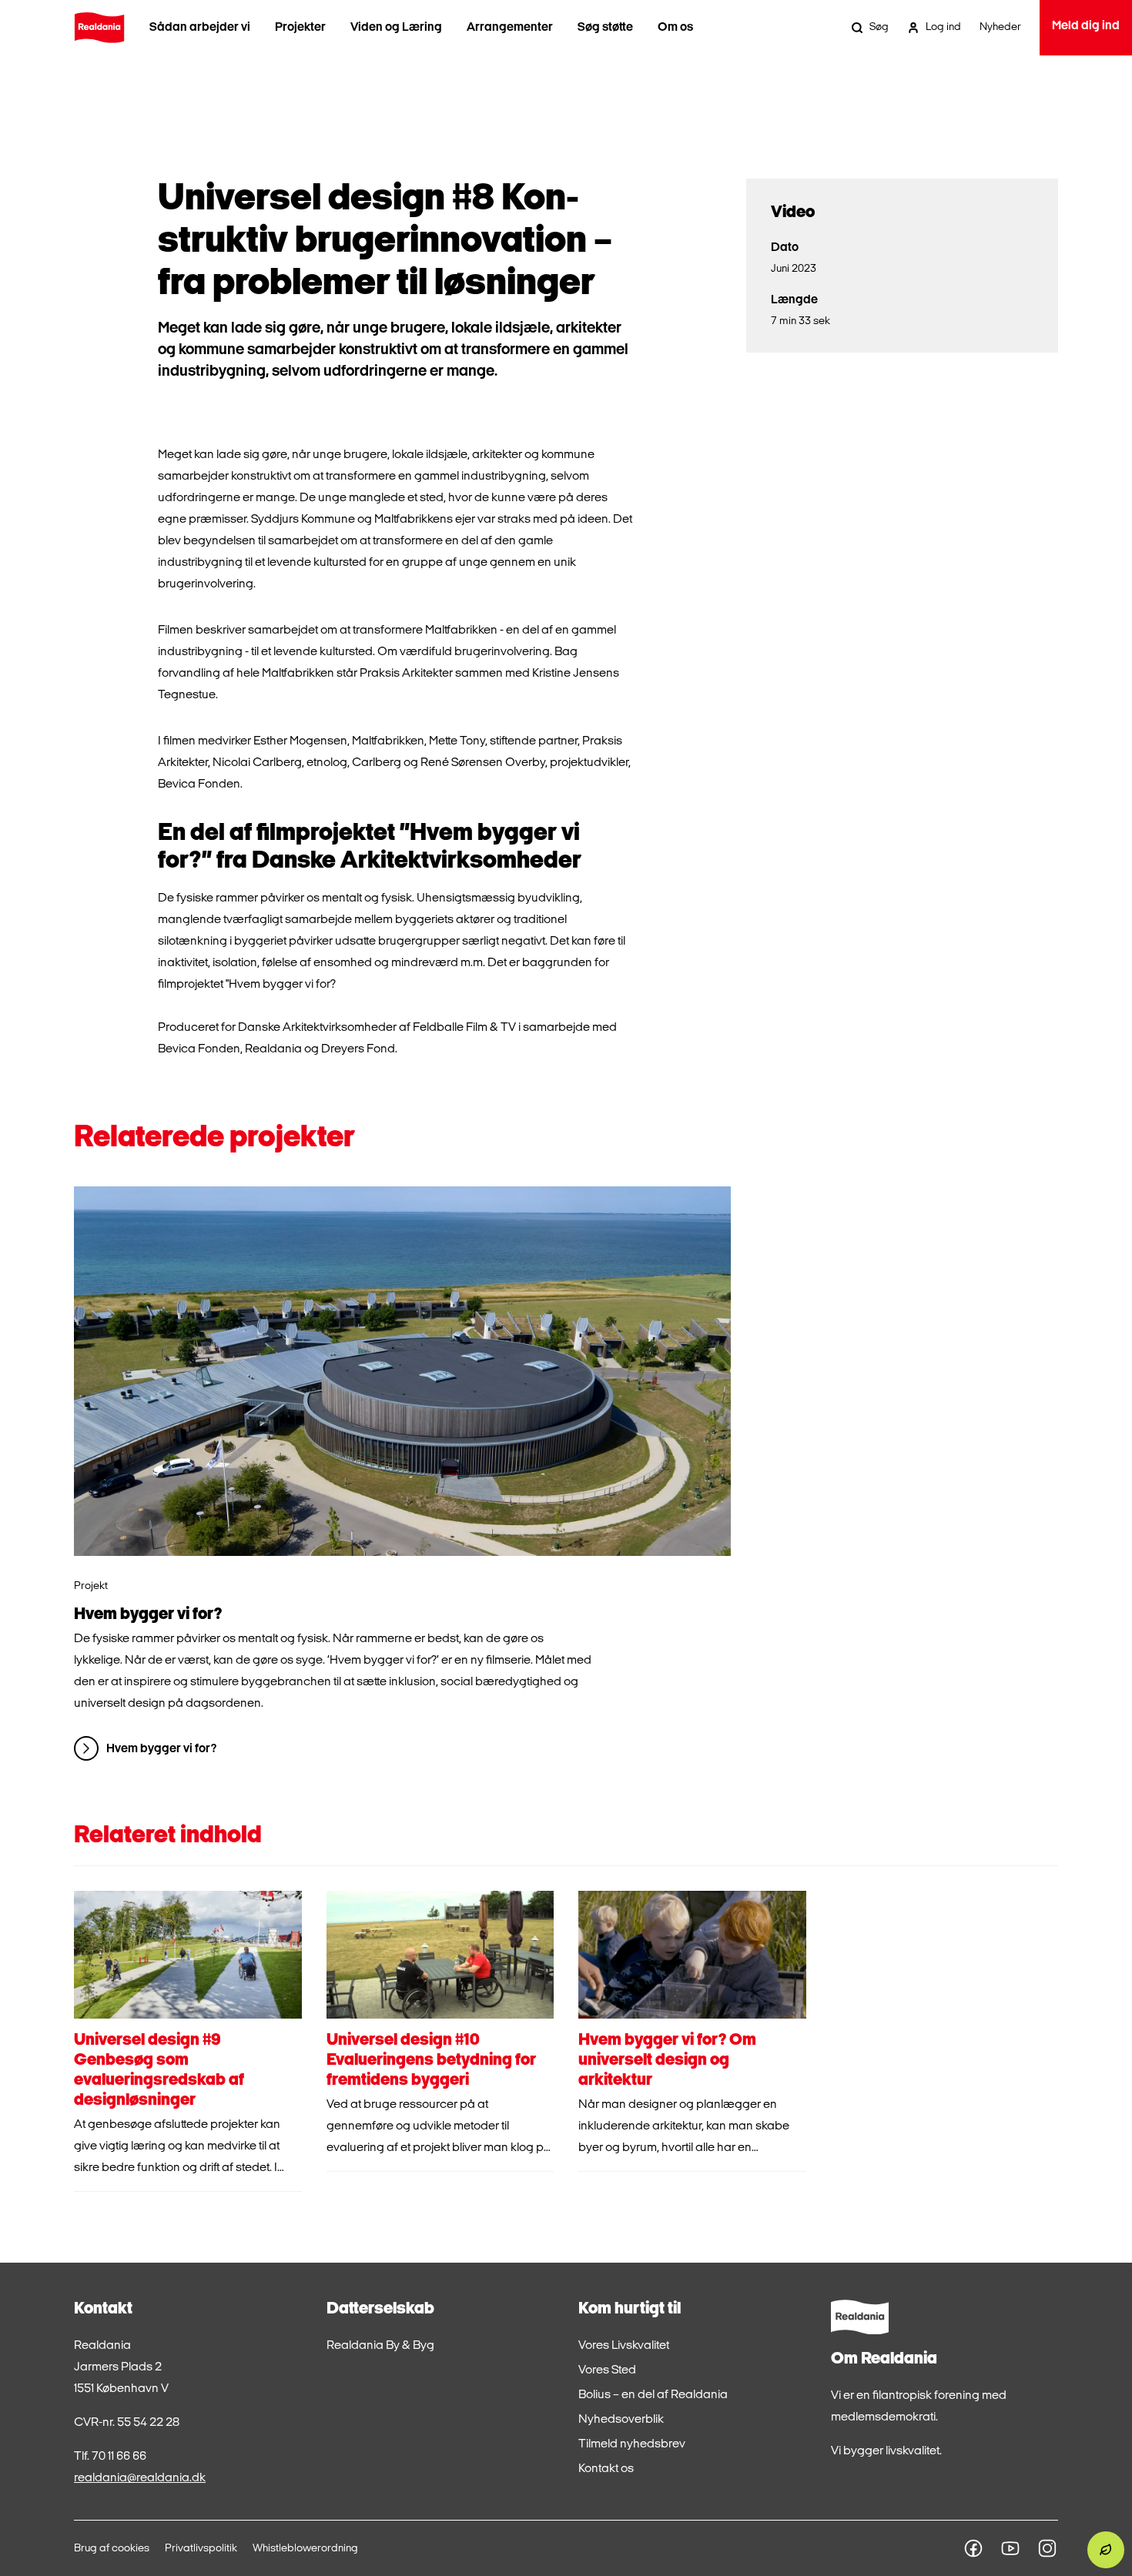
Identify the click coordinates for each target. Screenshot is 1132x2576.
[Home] (99, 28)
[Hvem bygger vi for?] (402, 1371)
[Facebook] (973, 2548)
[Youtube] (1010, 2548)
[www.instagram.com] (1047, 2548)
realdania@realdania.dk (140, 2478)
